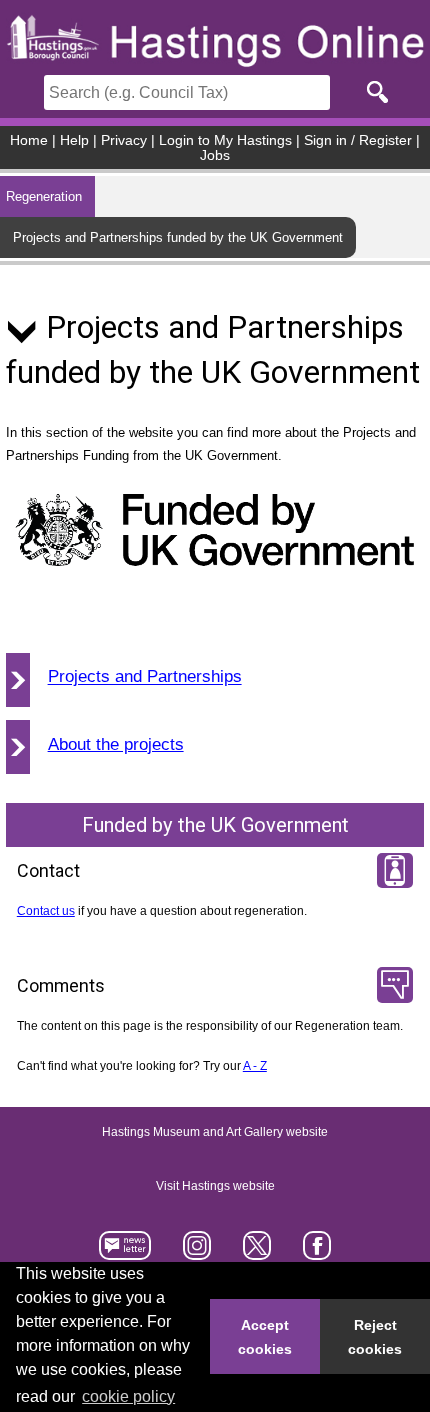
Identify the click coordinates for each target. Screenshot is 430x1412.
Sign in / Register (358, 140)
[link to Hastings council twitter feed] (257, 1251)
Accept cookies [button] (265, 1337)
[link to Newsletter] (125, 1251)
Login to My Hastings (225, 140)
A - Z (255, 1066)
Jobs (215, 155)
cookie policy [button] (128, 1396)
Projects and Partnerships (145, 677)
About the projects (116, 744)
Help (74, 140)
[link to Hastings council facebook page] (316, 1251)
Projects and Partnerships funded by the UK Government (178, 237)
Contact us (46, 911)
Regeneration (44, 196)
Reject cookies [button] (375, 1337)
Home (29, 140)
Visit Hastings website (215, 1187)
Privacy (124, 140)
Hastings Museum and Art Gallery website (215, 1133)
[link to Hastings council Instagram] (197, 1251)
